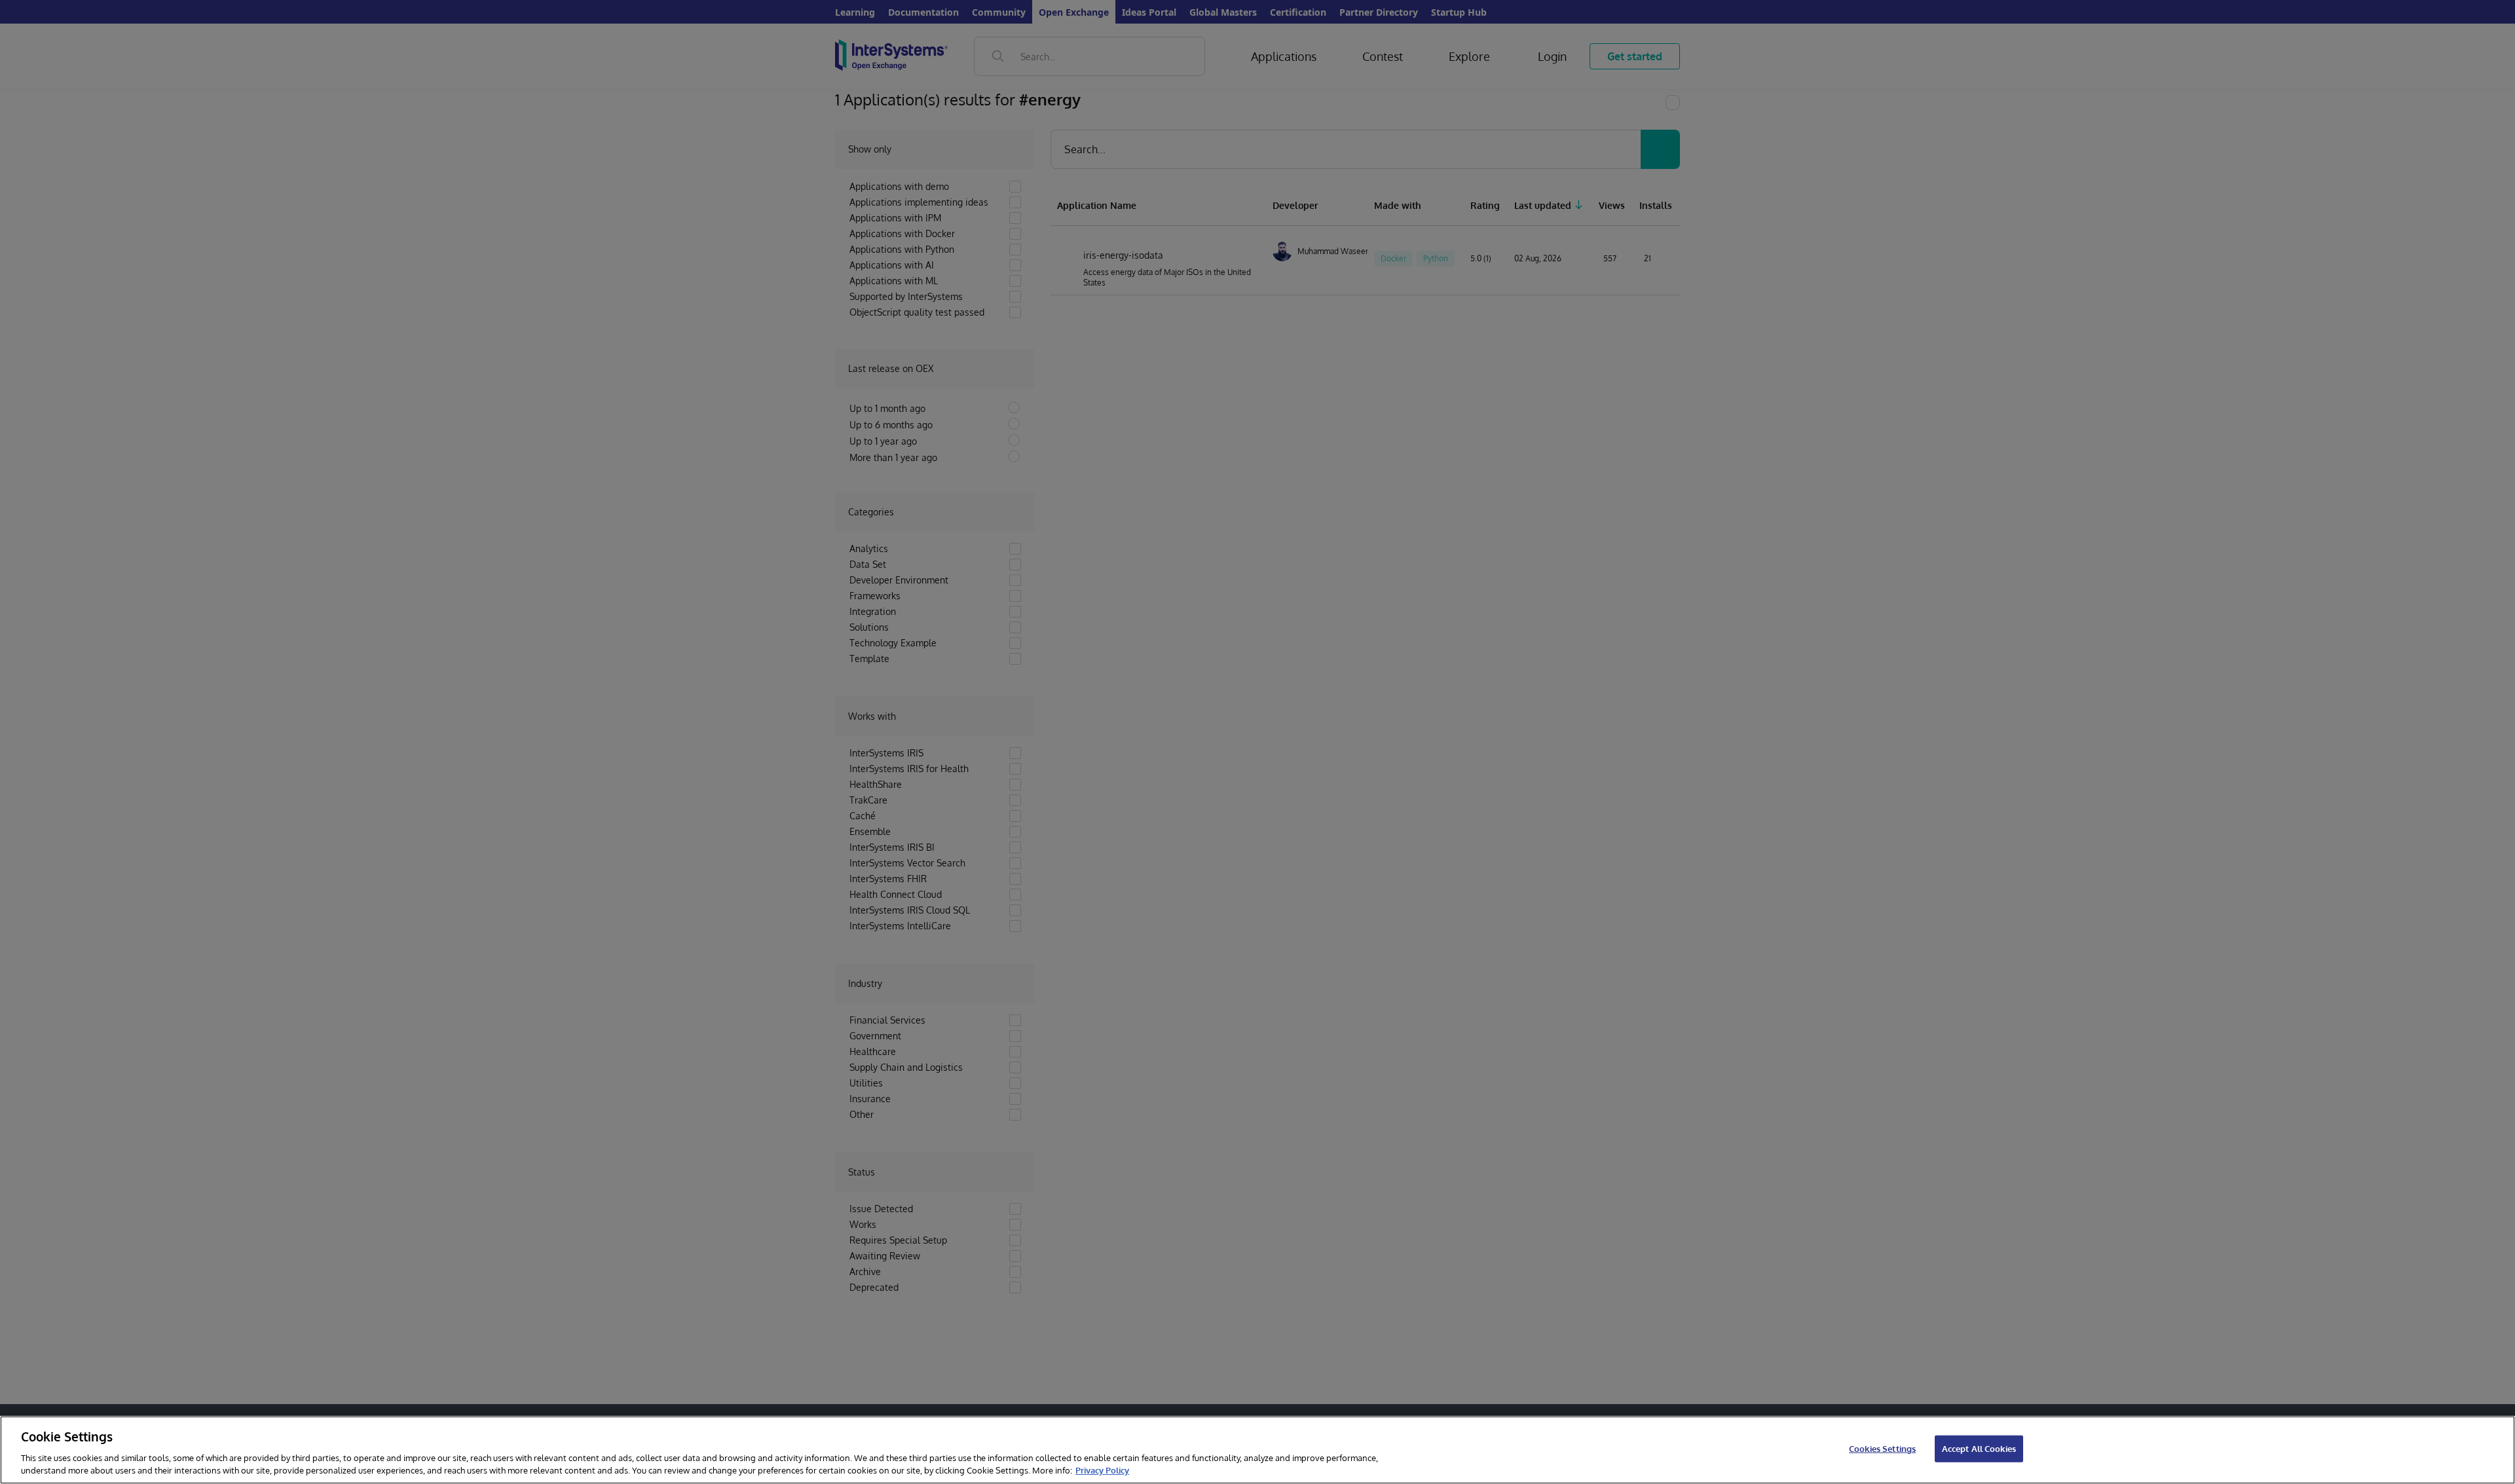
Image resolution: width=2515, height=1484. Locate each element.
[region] (1257, 1450)
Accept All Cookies (1979, 1449)
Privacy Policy (1102, 1470)
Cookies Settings (1882, 1449)
